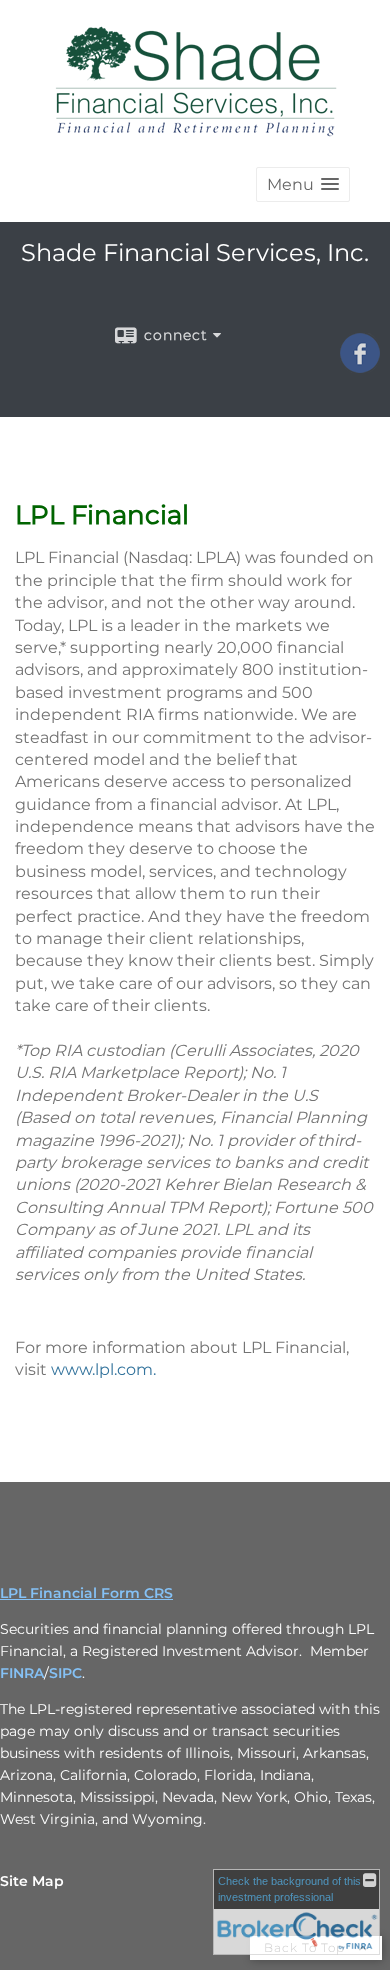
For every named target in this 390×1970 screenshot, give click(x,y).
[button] (303, 184)
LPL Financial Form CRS (86, 1593)
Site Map (32, 1881)
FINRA (22, 1673)
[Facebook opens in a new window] (360, 366)
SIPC (65, 1673)
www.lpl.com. (103, 1369)
